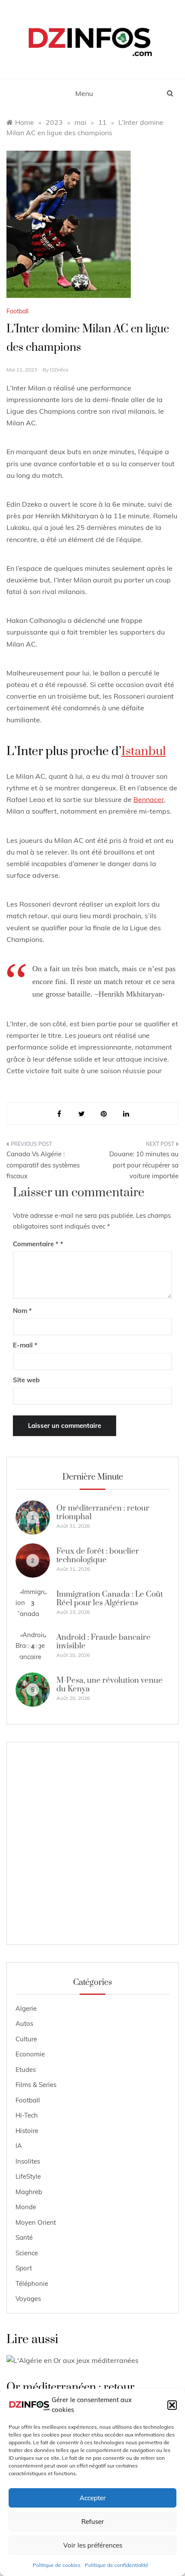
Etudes (26, 2070)
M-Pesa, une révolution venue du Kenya (109, 1685)
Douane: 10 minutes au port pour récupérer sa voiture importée (144, 1165)
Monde (26, 2207)
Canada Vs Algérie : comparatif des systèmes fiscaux (43, 1165)
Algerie (26, 2008)
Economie (30, 2054)
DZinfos (59, 370)
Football (17, 311)
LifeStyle (28, 2176)
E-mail (25, 1345)
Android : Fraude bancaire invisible (103, 1642)
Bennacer (149, 799)
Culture (26, 2039)
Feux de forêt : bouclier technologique (98, 1556)
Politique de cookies (57, 2565)
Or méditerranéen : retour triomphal (103, 1512)
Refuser (93, 2522)
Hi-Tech (27, 2115)
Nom (22, 1311)
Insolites (28, 2161)
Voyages (28, 2299)
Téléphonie (32, 2283)
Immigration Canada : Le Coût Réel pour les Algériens (110, 1599)
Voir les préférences (93, 2545)
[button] (172, 2405)
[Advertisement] (92, 1843)
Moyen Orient (36, 2222)
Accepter (93, 2498)
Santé (24, 2237)
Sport (24, 2268)
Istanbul (143, 751)
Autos (24, 2023)
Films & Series (36, 2085)
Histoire (27, 2131)
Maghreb (29, 2192)
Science (27, 2253)
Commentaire (36, 1244)
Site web (26, 1380)
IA (19, 2146)
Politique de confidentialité (117, 2565)
